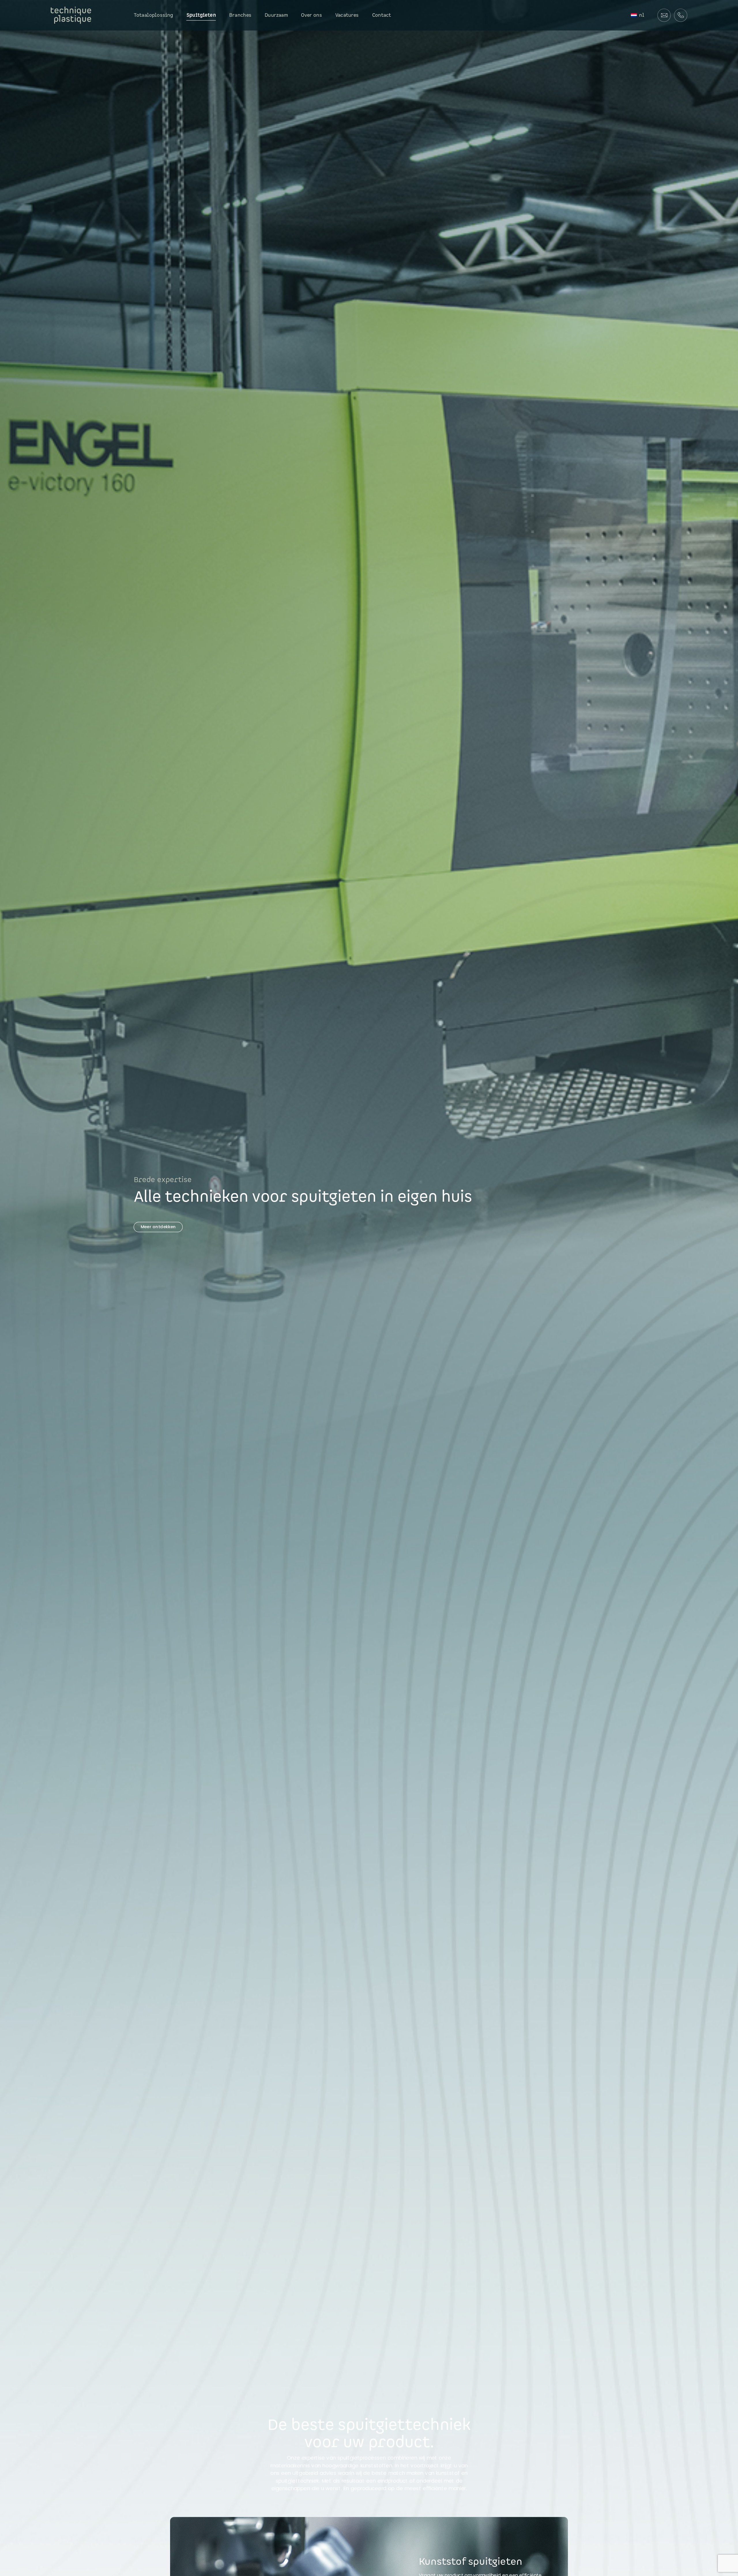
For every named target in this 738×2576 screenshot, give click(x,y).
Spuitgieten (201, 15)
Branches (240, 15)
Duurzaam (276, 15)
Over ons (311, 15)
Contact (382, 15)
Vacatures (347, 15)
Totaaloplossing (154, 15)
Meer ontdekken (158, 1227)
